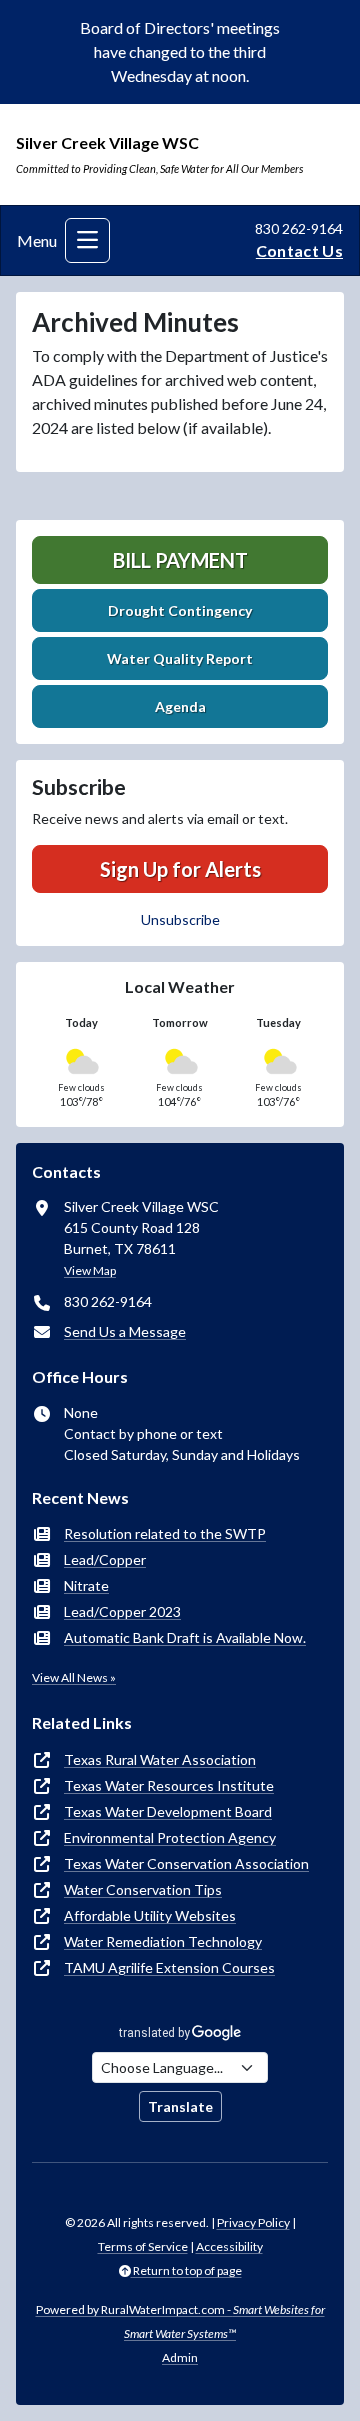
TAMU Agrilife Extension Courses (169, 1967)
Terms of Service (143, 2246)
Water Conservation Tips (143, 1889)
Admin (180, 2357)
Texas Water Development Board (168, 1811)
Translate (180, 2106)
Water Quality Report (180, 658)
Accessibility (229, 2246)
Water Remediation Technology (163, 1941)
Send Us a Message (125, 1331)
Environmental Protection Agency (170, 1837)
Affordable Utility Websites (150, 1915)
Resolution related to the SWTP (165, 1533)
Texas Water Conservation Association (186, 1863)
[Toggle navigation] (87, 240)
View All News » (74, 1677)
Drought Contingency (180, 610)
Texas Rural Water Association (160, 1759)
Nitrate (86, 1585)
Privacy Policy (253, 2222)
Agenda (180, 706)
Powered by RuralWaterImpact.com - (180, 2321)
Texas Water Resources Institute (169, 1785)
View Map (90, 1270)
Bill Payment (180, 560)
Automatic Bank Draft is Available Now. (185, 1637)
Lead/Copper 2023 (122, 1611)
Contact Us (299, 250)
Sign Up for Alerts (180, 869)
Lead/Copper (105, 1559)
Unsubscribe (180, 919)
